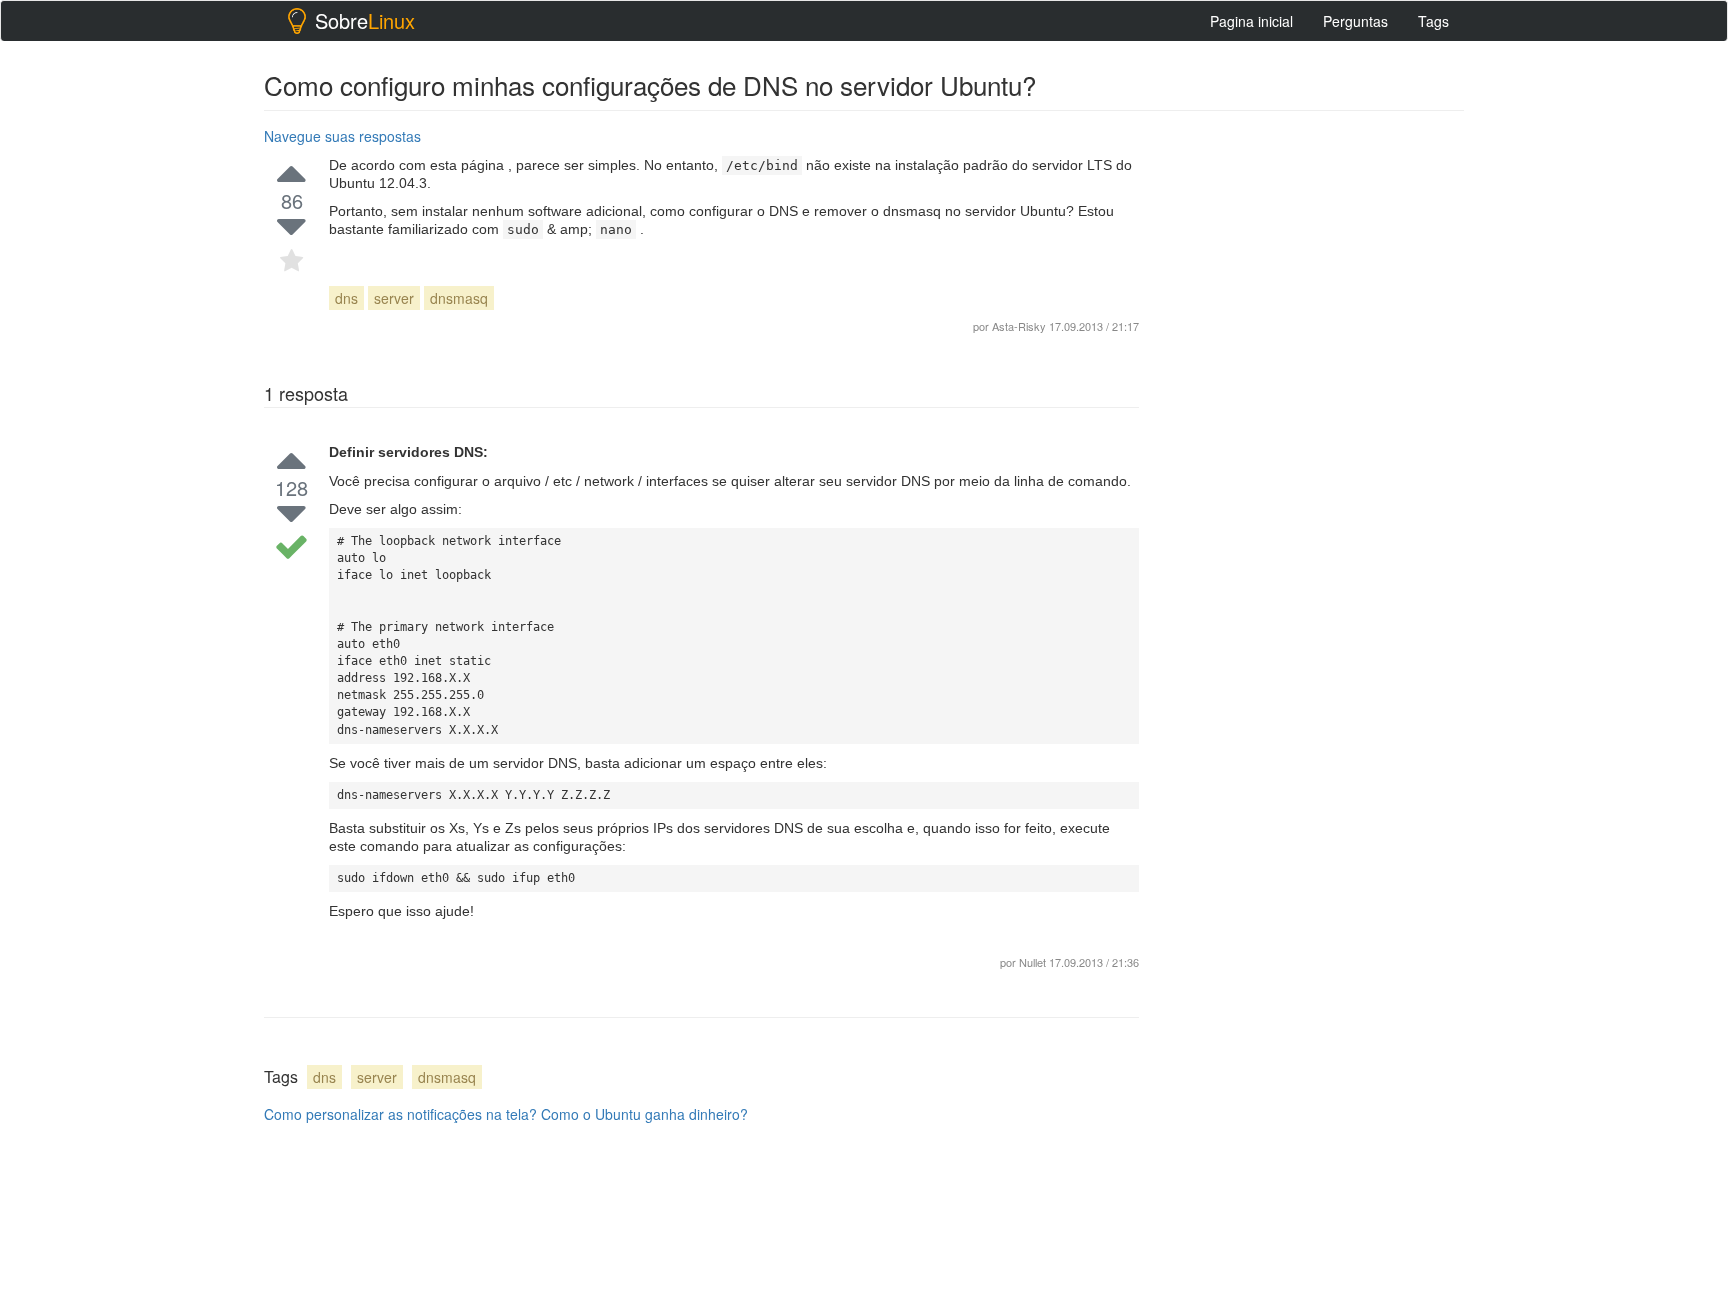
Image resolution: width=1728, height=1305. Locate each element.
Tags (1433, 21)
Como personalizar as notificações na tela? (400, 1114)
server (394, 298)
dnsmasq (459, 298)
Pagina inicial (1251, 21)
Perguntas (1355, 21)
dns (346, 298)
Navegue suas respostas (342, 136)
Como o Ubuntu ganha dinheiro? (644, 1114)
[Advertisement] (1314, 421)
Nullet (1032, 962)
